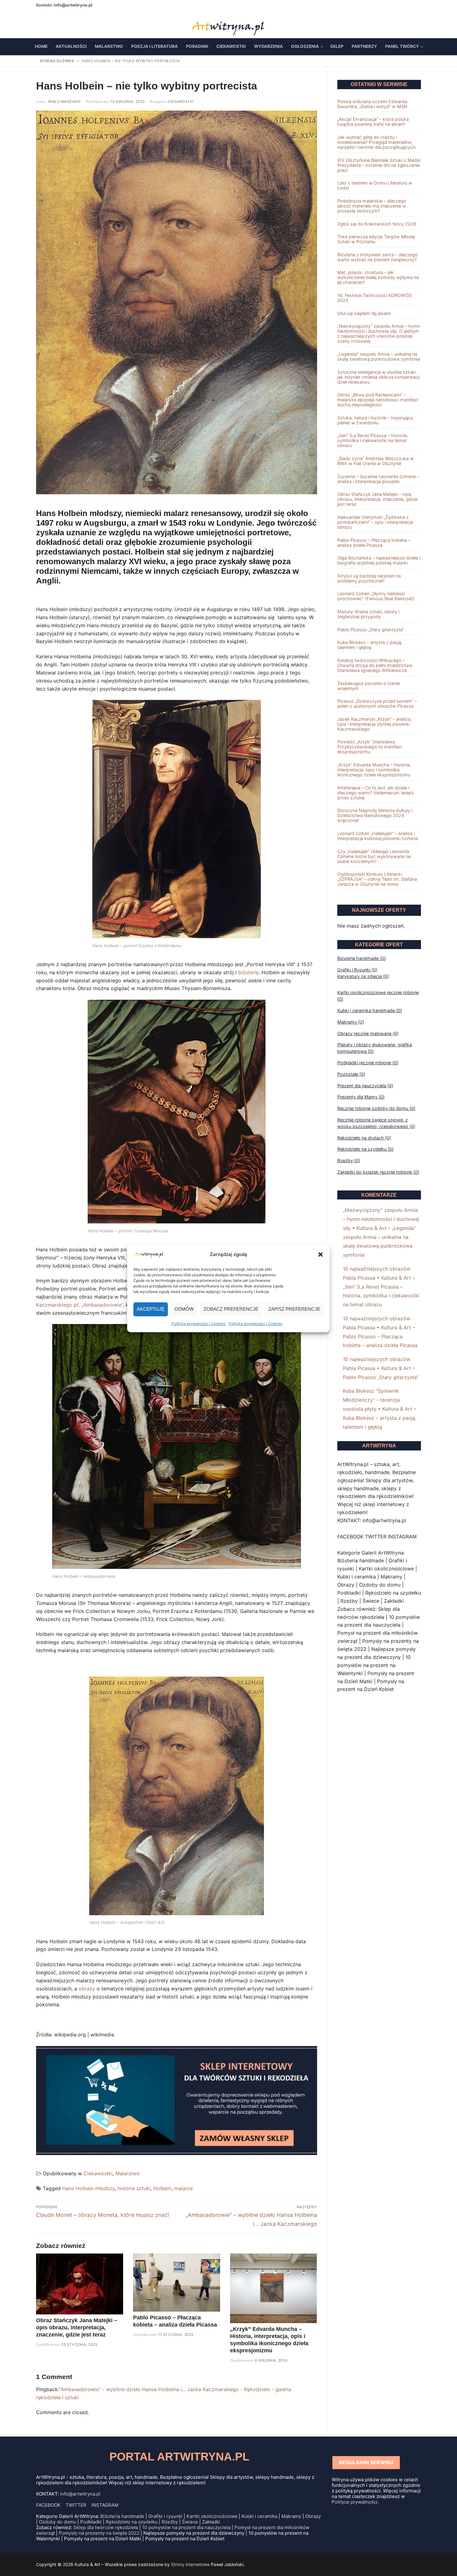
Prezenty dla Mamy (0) (361, 1097)
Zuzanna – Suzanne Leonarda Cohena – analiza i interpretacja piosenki (378, 479)
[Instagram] (59, 24)
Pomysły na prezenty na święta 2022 (99, 2533)
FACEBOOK (48, 2505)
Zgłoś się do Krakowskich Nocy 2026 (377, 224)
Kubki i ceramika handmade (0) (370, 1010)
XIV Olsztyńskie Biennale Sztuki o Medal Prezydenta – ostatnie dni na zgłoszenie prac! (379, 165)
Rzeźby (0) (349, 1160)
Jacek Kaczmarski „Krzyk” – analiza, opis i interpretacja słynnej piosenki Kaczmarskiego (374, 724)
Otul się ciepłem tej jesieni (364, 313)
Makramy (291, 2516)
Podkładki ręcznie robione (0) (368, 1063)
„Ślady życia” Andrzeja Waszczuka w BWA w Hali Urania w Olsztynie (376, 461)
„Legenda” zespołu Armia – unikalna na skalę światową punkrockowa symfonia (379, 357)
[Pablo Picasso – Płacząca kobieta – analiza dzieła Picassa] (177, 2283)
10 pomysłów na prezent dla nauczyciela (186, 2527)
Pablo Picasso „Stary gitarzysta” (371, 630)
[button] (321, 1254)
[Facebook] (40, 24)
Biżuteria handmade (122, 2516)
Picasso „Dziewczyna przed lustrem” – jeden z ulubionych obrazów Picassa (377, 704)
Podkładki (91, 2522)
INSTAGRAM (105, 2505)
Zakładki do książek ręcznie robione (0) (378, 1172)
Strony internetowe (190, 2564)
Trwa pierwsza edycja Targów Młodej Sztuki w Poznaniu (376, 239)
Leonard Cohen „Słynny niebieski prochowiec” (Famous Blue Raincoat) (376, 596)
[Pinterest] (69, 24)
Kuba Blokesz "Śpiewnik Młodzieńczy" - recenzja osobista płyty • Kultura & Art (378, 1400)
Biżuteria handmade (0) (362, 958)
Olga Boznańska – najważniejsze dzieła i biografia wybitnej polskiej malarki (379, 560)
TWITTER (76, 2505)
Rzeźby (170, 2522)
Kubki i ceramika (259, 2516)
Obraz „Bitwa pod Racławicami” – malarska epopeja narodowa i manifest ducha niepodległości (378, 400)
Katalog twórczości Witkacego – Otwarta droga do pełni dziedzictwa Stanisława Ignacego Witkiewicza (375, 665)
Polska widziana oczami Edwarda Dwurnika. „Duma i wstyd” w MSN (372, 104)
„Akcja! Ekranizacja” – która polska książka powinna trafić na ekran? (373, 122)
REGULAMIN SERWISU (366, 2462)
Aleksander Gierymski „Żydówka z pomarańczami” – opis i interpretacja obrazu (375, 522)
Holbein (162, 2188)
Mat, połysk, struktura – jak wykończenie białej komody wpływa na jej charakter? (378, 277)
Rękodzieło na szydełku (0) (365, 1149)
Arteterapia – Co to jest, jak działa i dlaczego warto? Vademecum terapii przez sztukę (375, 793)
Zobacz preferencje (231, 1309)
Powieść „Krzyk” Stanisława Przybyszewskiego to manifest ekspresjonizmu (370, 747)
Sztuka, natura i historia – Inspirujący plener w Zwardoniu (375, 420)
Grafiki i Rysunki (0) (357, 970)
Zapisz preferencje (294, 1309)
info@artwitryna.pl (73, 5)
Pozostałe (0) (351, 1074)
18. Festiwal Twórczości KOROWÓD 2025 (374, 298)
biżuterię (248, 972)
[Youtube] (50, 24)
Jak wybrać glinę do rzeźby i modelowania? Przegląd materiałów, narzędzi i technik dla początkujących (376, 142)
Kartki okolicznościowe (212, 2516)
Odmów (184, 1309)
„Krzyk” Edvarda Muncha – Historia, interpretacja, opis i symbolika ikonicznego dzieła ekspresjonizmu (374, 770)
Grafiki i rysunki (165, 2516)
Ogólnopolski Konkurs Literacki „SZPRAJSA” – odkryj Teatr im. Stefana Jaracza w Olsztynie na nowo (377, 879)
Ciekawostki (180, 102)
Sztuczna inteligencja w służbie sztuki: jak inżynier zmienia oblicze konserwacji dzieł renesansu (379, 377)
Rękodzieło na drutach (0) (364, 1138)
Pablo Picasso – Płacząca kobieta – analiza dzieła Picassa (374, 543)
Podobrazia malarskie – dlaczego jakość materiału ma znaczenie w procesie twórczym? (372, 206)
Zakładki (211, 2522)
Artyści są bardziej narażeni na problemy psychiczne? (369, 578)
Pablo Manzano (64, 102)
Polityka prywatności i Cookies (198, 1324)
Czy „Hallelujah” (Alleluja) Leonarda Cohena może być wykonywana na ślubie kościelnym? (374, 856)
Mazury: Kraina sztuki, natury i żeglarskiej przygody (368, 614)
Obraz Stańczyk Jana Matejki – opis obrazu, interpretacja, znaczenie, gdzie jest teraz (77, 2327)
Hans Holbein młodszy (88, 2188)
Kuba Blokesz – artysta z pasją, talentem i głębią (370, 645)
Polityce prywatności (355, 2502)
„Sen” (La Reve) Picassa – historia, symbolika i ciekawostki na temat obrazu (373, 441)
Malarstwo (128, 2173)
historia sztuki (134, 2188)
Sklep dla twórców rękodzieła (106, 2527)
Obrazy (313, 2516)
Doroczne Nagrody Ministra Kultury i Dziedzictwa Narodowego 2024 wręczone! (375, 815)
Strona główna (57, 61)
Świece (190, 2522)
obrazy (87, 1989)
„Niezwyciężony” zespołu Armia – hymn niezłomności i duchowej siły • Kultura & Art (381, 1219)
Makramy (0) (351, 1022)
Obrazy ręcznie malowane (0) (368, 1033)
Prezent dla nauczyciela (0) (365, 1086)
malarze (183, 2188)
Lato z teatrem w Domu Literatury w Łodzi (375, 185)
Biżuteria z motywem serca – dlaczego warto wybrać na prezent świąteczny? (378, 257)
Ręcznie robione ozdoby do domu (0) (376, 1108)
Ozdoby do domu (58, 2522)
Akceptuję (151, 1309)
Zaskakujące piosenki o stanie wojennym (369, 686)
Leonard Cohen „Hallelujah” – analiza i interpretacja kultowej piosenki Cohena (378, 836)
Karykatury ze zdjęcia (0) (363, 976)
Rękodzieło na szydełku (132, 2522)
